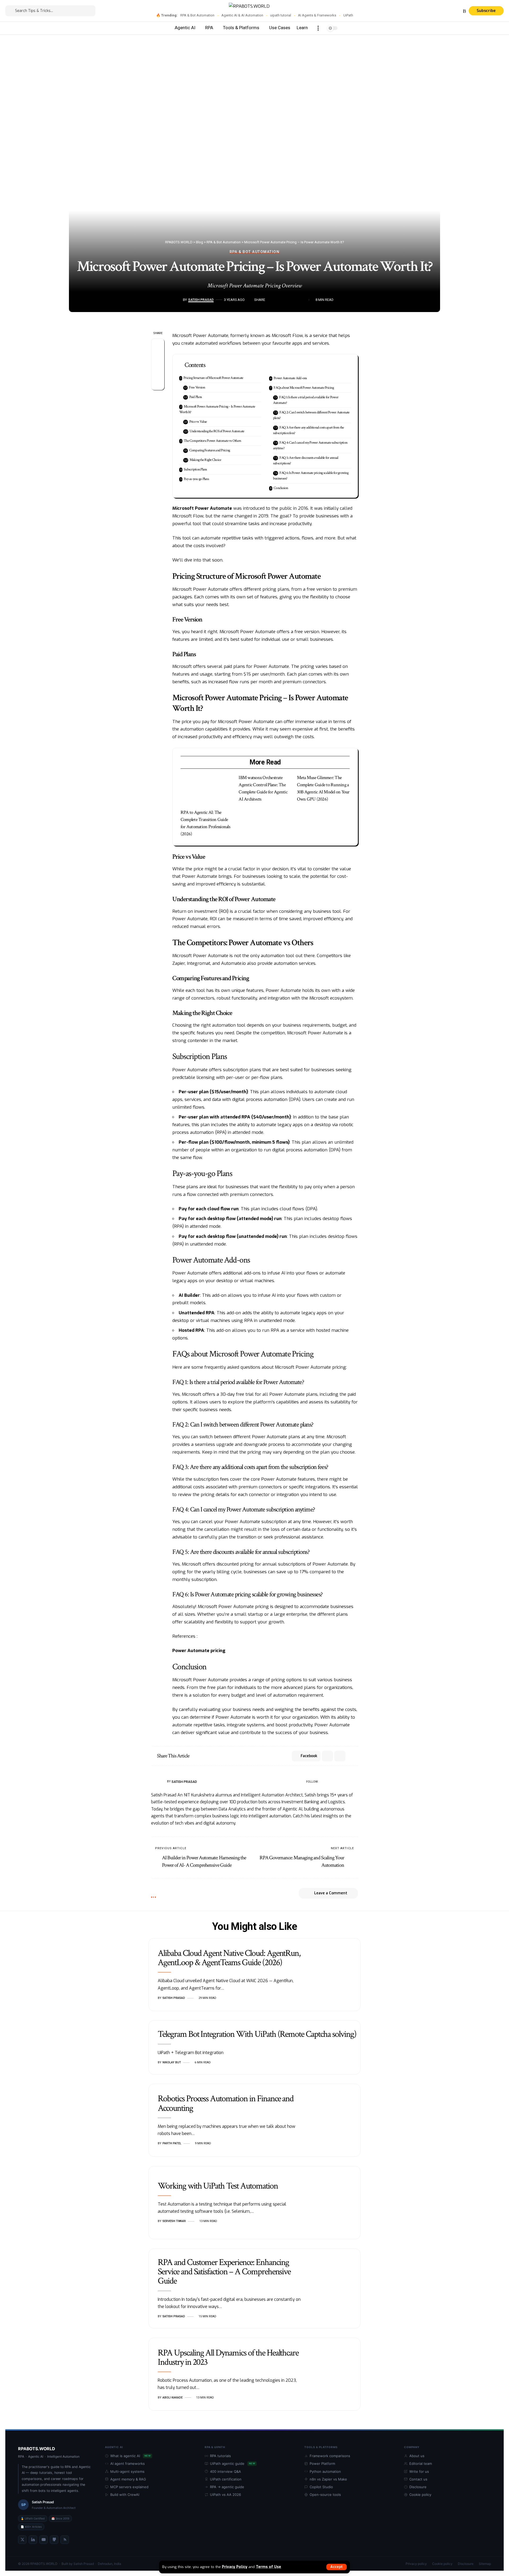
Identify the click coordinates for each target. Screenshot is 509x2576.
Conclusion (281, 488)
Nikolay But (172, 2062)
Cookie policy (420, 2495)
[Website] (323, 1782)
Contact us (418, 2479)
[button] (337, 2567)
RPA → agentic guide (227, 2487)
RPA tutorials (220, 2456)
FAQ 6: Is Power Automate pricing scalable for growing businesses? (311, 476)
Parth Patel (172, 2143)
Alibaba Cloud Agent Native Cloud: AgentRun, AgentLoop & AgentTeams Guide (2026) (229, 1958)
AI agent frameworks (128, 2463)
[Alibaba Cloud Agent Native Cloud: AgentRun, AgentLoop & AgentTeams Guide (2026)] (335, 1975)
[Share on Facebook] (271, 300)
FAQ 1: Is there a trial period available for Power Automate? (306, 400)
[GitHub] (54, 2540)
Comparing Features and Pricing (210, 450)
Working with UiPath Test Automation (218, 2186)
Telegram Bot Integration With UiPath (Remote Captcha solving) (257, 2034)
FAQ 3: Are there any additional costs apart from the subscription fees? (309, 430)
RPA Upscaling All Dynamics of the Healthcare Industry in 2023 (228, 2357)
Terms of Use (268, 2567)
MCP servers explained (129, 2487)
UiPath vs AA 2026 (225, 2495)
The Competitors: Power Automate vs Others (212, 441)
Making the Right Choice (205, 460)
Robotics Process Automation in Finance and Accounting (226, 2103)
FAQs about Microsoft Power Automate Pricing (304, 388)
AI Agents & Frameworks (317, 15)
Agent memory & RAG (128, 2479)
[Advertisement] (254, 75)
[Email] (287, 300)
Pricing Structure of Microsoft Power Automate (213, 378)
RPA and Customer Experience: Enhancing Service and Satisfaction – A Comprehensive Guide (224, 2272)
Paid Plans (196, 397)
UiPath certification (226, 2479)
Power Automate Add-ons (290, 378)
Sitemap (485, 2564)
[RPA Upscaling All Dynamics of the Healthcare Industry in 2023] (335, 2374)
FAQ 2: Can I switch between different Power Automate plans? (311, 415)
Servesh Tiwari (174, 2221)
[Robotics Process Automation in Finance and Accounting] (335, 2120)
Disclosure (418, 2487)
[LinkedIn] (343, 1782)
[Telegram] (446, 11)
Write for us (419, 2471)
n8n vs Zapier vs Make (328, 2479)
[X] (427, 11)
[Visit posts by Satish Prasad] (179, 300)
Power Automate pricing (199, 1651)
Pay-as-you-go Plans (196, 479)
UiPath (348, 15)
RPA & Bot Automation (197, 15)
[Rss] (464, 11)
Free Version (197, 387)
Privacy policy (416, 2564)
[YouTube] (433, 11)
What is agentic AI (130, 2456)
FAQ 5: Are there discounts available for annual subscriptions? (306, 461)
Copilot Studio (321, 2487)
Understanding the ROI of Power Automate (217, 431)
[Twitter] (22, 2540)
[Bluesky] (458, 11)
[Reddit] (349, 1782)
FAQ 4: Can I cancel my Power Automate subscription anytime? (310, 445)
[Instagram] (439, 11)
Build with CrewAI (125, 2495)
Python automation (325, 2471)
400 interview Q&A (225, 2471)
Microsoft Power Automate (202, 508)
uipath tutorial (281, 15)
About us (417, 2456)
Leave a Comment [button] (331, 1893)
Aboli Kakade (173, 2398)
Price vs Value (198, 422)
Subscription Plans (195, 469)
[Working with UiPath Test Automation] (335, 2203)
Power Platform (322, 2463)
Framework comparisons (330, 2456)
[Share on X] (279, 300)
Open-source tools (325, 2495)
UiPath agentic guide (232, 2463)
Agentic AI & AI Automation (242, 15)
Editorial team (421, 2463)
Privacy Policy (235, 2567)
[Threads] (452, 11)
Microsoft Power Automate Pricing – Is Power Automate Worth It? (217, 409)
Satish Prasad (201, 300)
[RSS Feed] (65, 2540)
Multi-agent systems (127, 2471)
